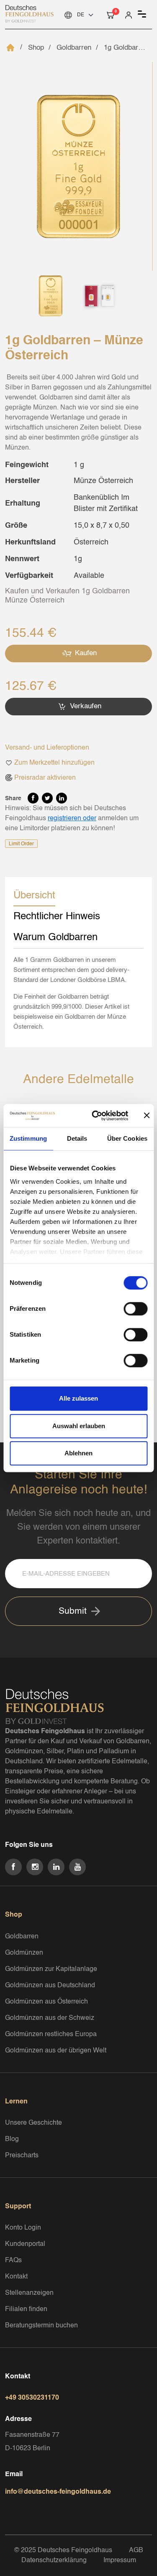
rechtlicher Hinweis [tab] (57, 917)
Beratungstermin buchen (41, 2326)
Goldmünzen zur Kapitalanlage (51, 1969)
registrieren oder (72, 819)
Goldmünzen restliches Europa (51, 2034)
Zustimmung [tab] (28, 1138)
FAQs (13, 2261)
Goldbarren (74, 48)
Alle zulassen (78, 1398)
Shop (36, 48)
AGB (136, 2551)
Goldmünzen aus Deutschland (50, 1986)
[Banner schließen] (147, 1116)
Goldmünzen (24, 1953)
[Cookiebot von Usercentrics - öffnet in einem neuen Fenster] (96, 1116)
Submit (73, 1611)
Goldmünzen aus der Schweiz (50, 2018)
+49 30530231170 (32, 2398)
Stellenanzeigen (29, 2293)
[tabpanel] (78, 994)
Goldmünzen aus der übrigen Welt (56, 2051)
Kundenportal (25, 2244)
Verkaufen (85, 706)
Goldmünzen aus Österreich (46, 2002)
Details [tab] (77, 1138)
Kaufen (85, 653)
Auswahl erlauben (79, 1426)
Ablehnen (78, 1453)
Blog (12, 2139)
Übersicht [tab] (34, 896)
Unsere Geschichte (33, 2123)
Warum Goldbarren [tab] (55, 938)
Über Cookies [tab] (127, 1138)
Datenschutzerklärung (54, 2561)
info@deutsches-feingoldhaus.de (58, 2492)
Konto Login (23, 2228)
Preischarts (22, 2156)
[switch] (135, 1309)
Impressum (120, 2561)
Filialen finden (26, 2309)
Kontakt (16, 2277)
